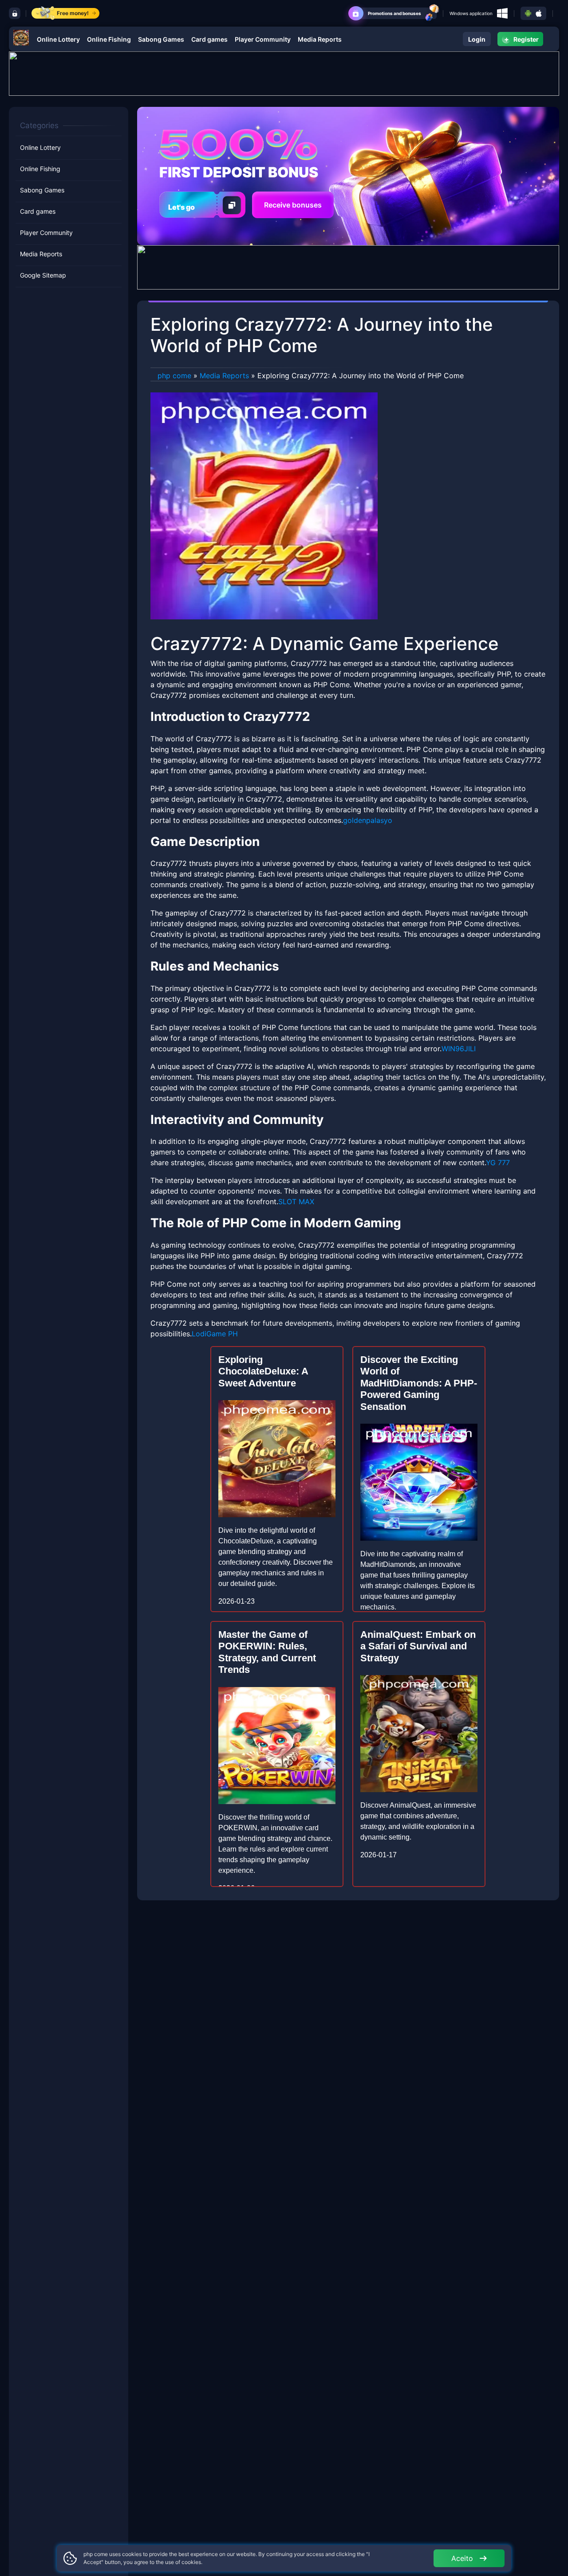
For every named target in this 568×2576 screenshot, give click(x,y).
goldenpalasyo (368, 820)
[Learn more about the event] (284, 73)
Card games (209, 39)
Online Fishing (109, 39)
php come (174, 376)
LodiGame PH (215, 1334)
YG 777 (498, 1163)
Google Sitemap (43, 276)
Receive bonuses (293, 205)
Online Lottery (58, 39)
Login (477, 39)
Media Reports (320, 39)
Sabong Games (161, 39)
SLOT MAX (296, 1202)
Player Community (263, 39)
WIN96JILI (459, 1049)
